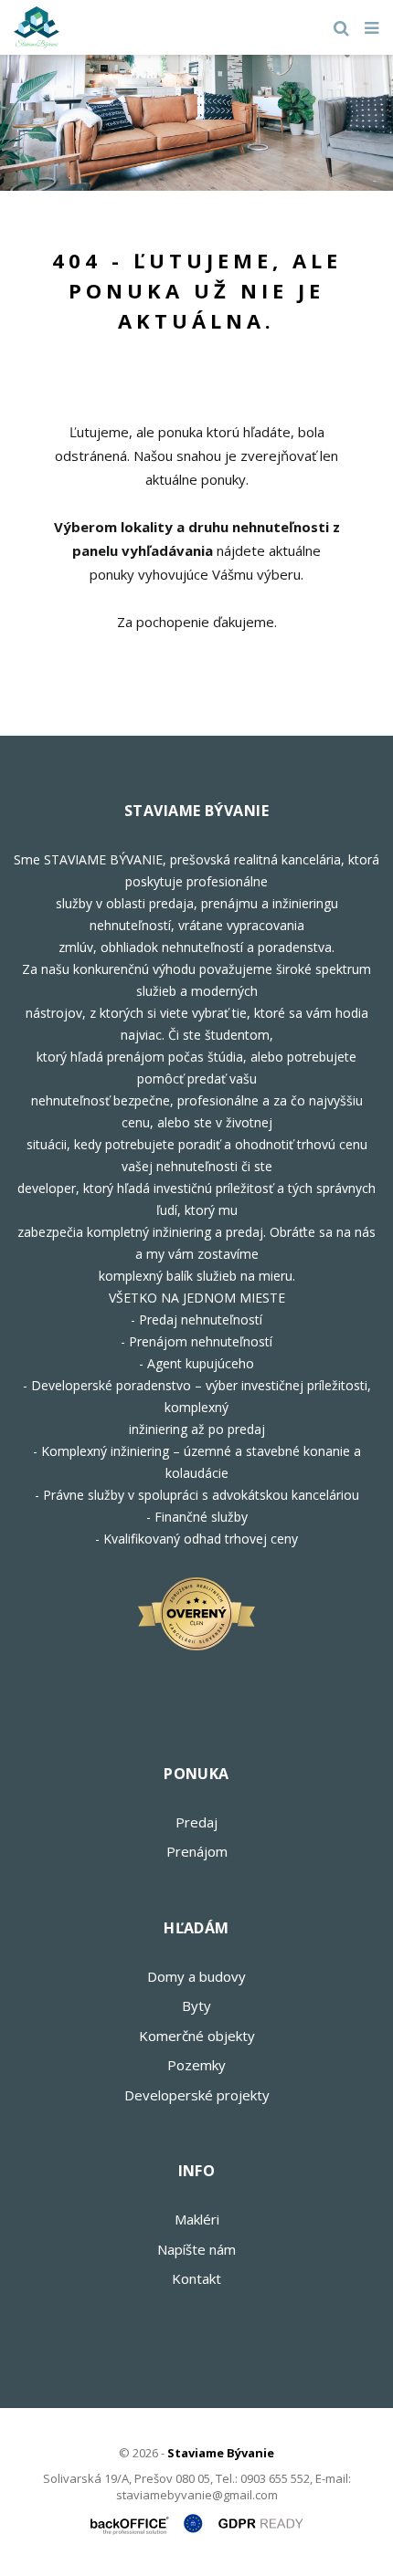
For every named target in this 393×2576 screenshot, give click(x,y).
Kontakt (196, 2278)
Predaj (196, 1822)
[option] (196, 123)
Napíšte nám (196, 2249)
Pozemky (196, 2065)
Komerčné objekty (197, 2036)
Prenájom (197, 1851)
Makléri (197, 2219)
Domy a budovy (196, 1976)
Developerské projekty (197, 2095)
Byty (196, 2005)
